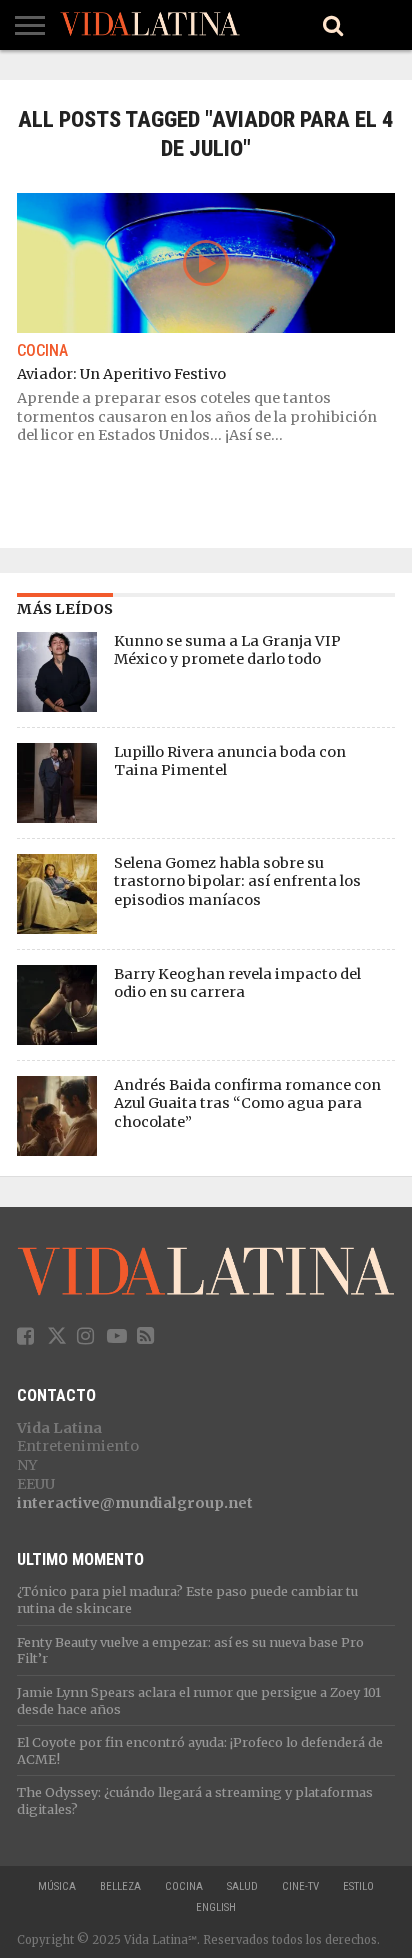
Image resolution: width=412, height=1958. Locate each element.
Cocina (184, 1886)
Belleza (120, 1886)
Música (57, 1886)
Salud (242, 1886)
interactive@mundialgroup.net (135, 1503)
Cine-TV (300, 1886)
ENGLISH (216, 1907)
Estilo (358, 1886)
